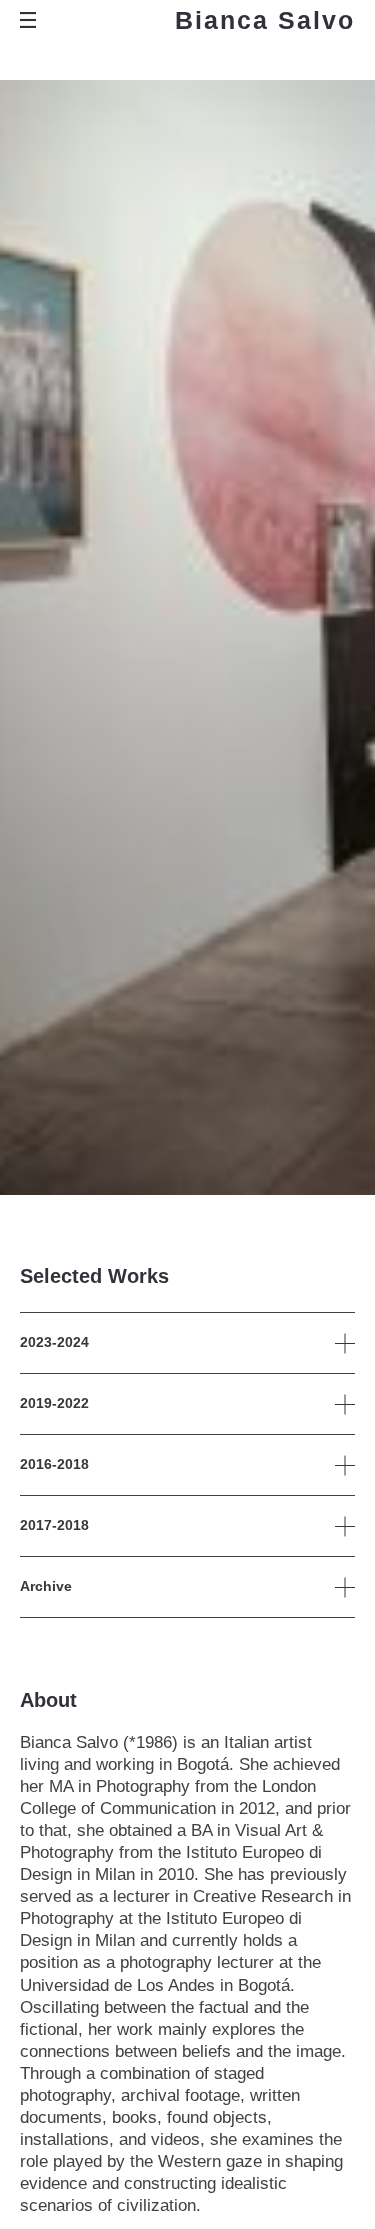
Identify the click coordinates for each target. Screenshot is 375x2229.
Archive (46, 1586)
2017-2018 (54, 1525)
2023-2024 (54, 1342)
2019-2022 (54, 1403)
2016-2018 (54, 1464)
